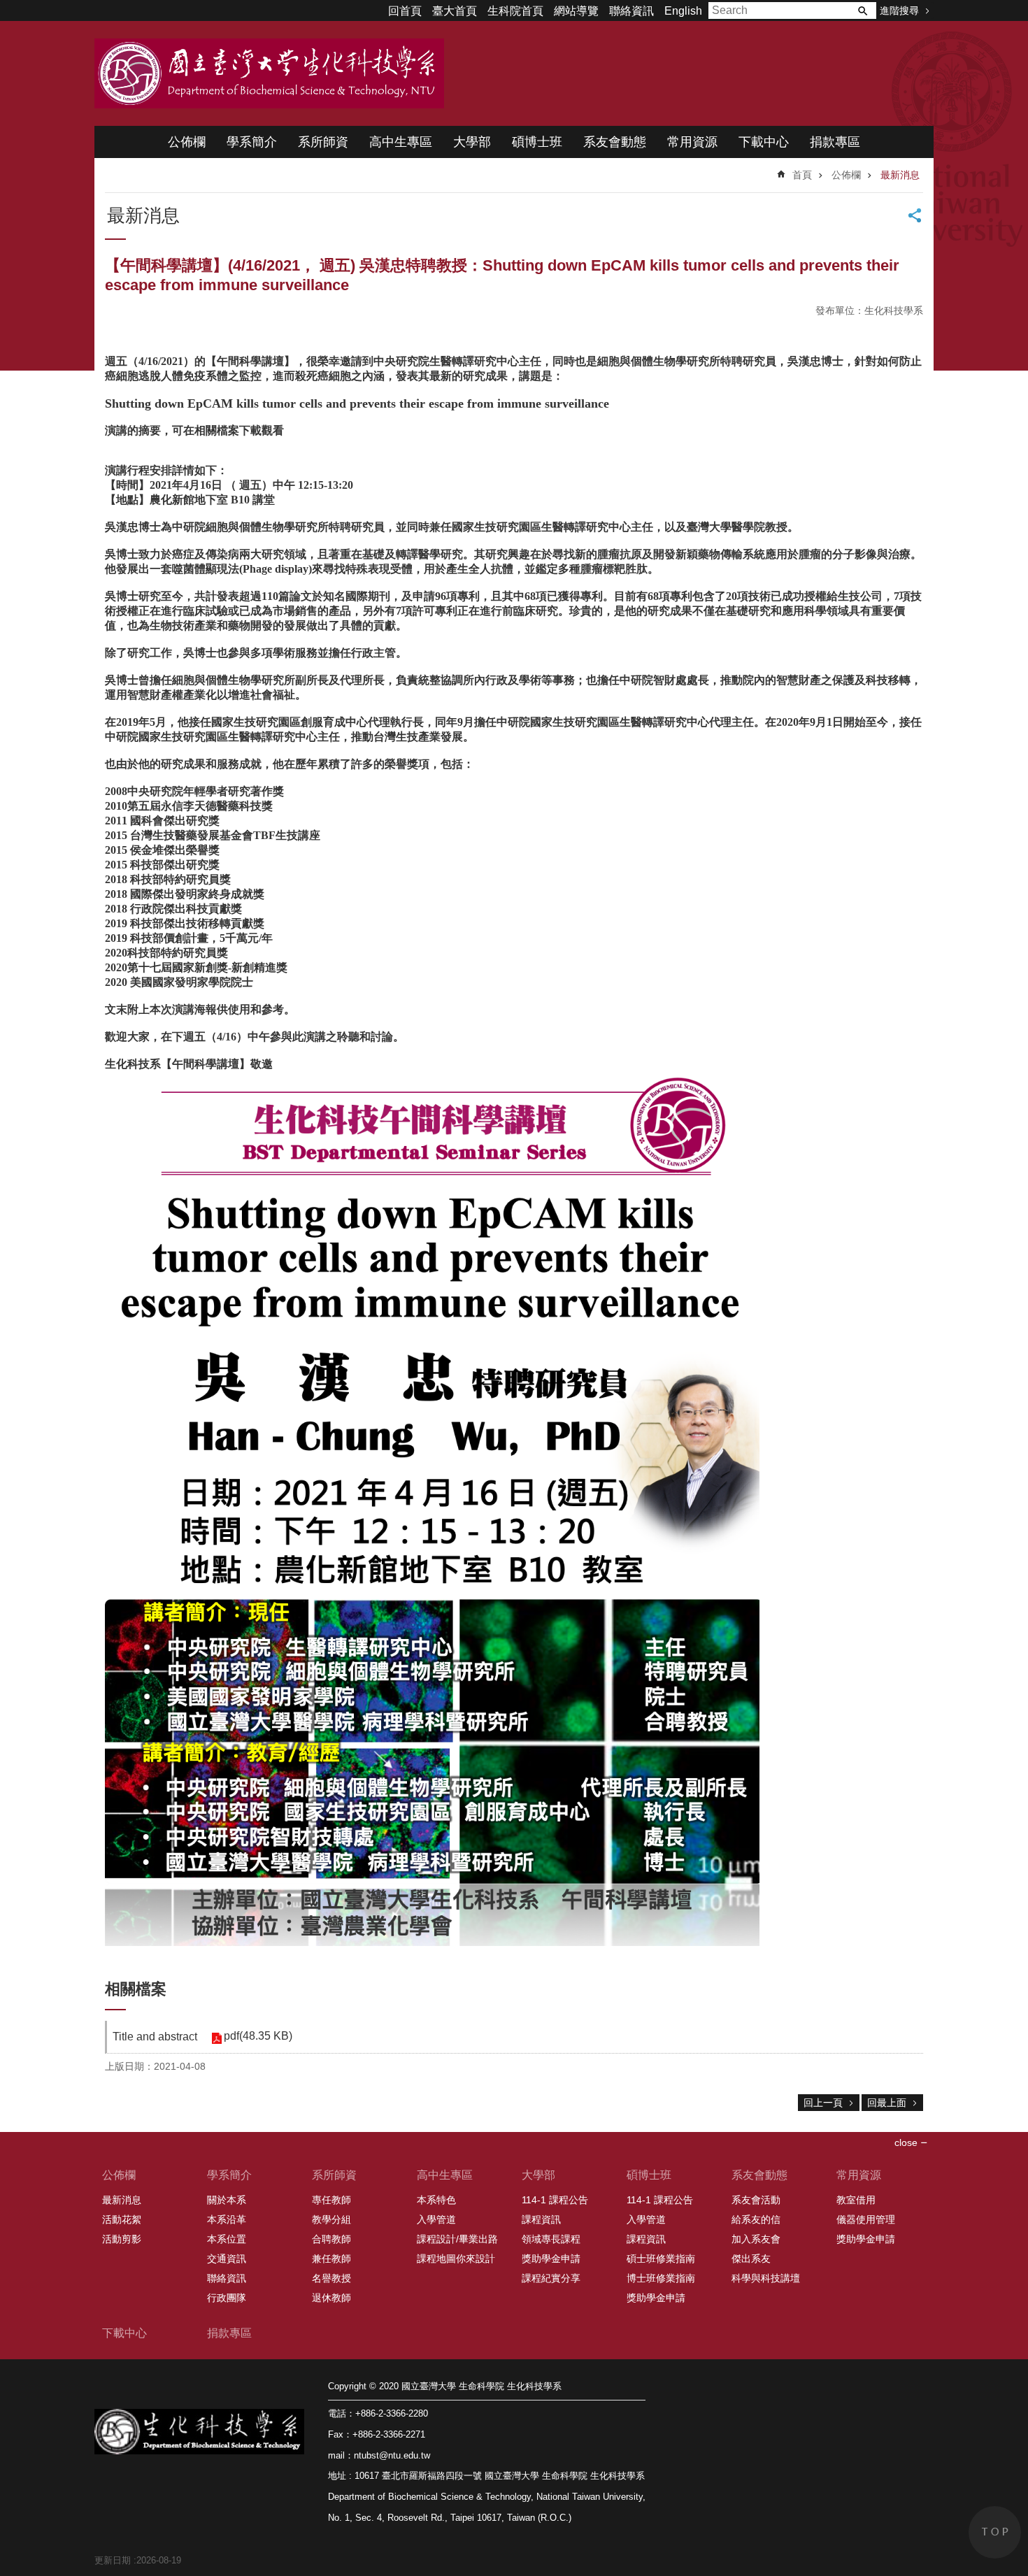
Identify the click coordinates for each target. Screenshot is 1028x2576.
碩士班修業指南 (661, 2259)
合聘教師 (331, 2239)
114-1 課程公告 (555, 2200)
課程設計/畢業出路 (457, 2239)
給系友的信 (756, 2219)
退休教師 (331, 2298)
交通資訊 (227, 2259)
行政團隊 (227, 2298)
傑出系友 (751, 2259)
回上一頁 (823, 2103)
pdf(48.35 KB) (258, 2036)
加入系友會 (756, 2239)
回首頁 (405, 11)
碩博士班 (537, 142)
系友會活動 (756, 2200)
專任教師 (331, 2200)
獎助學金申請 (551, 2259)
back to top (995, 2532)
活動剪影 (122, 2239)
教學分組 (331, 2219)
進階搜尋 (899, 10)
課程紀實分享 (551, 2278)
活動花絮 (122, 2219)
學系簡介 (252, 142)
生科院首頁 (515, 11)
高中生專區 (401, 142)
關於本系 (227, 2200)
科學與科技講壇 (766, 2278)
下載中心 (764, 142)
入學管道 (436, 2219)
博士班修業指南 (661, 2278)
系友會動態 (615, 142)
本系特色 (436, 2200)
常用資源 (692, 142)
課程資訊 (541, 2219)
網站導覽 (576, 11)
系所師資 (323, 142)
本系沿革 (227, 2219)
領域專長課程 (551, 2239)
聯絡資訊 (631, 11)
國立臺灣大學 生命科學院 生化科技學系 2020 (269, 73)
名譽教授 (331, 2278)
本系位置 (227, 2239)
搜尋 (862, 10)
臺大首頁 (455, 11)
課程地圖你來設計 (456, 2259)
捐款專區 (835, 142)
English (683, 11)
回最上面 (887, 2103)
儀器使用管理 (866, 2219)
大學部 (472, 142)
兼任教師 (331, 2259)
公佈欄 (187, 142)
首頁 (802, 175)
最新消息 (900, 175)
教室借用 (856, 2200)
